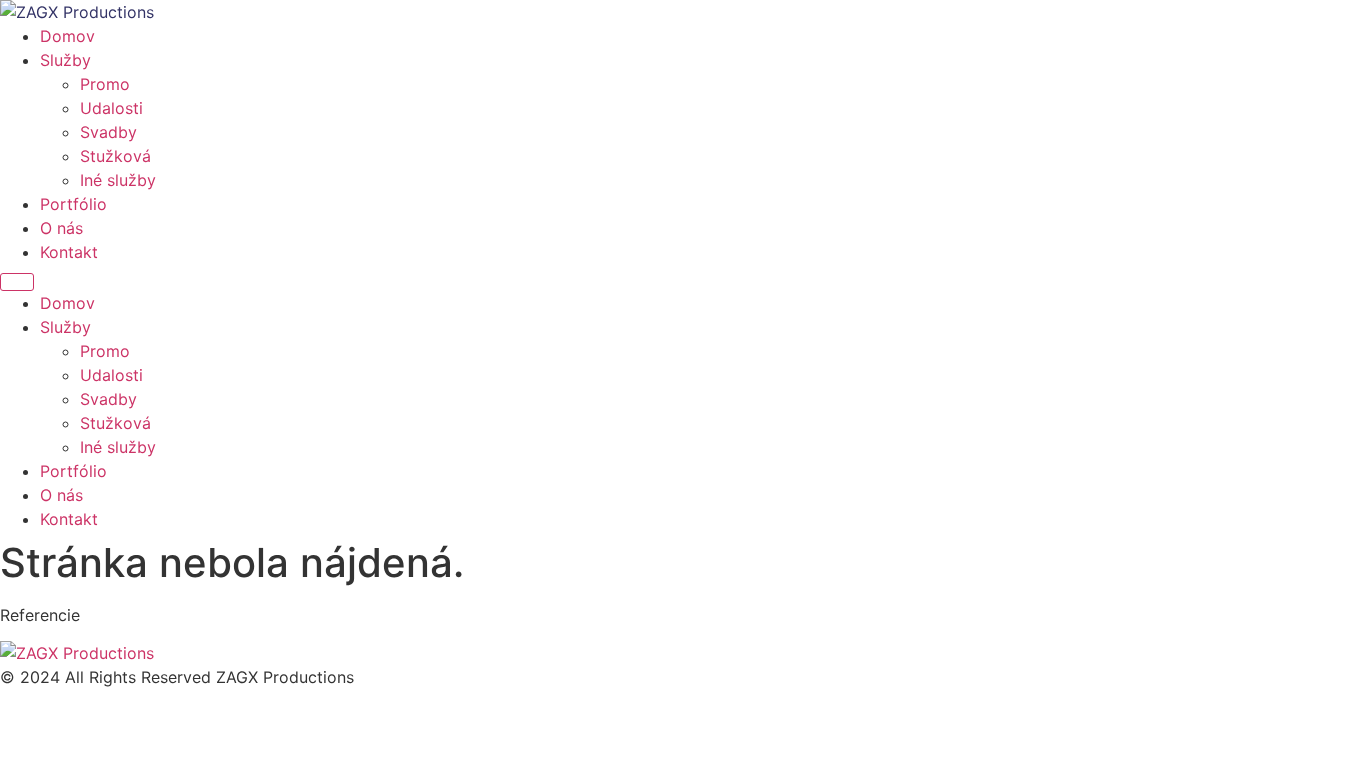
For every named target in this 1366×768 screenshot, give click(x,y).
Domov (67, 36)
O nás (61, 228)
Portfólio (73, 204)
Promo (105, 84)
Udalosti (111, 108)
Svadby (108, 132)
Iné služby (118, 180)
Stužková (115, 156)
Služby (65, 60)
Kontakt (69, 252)
